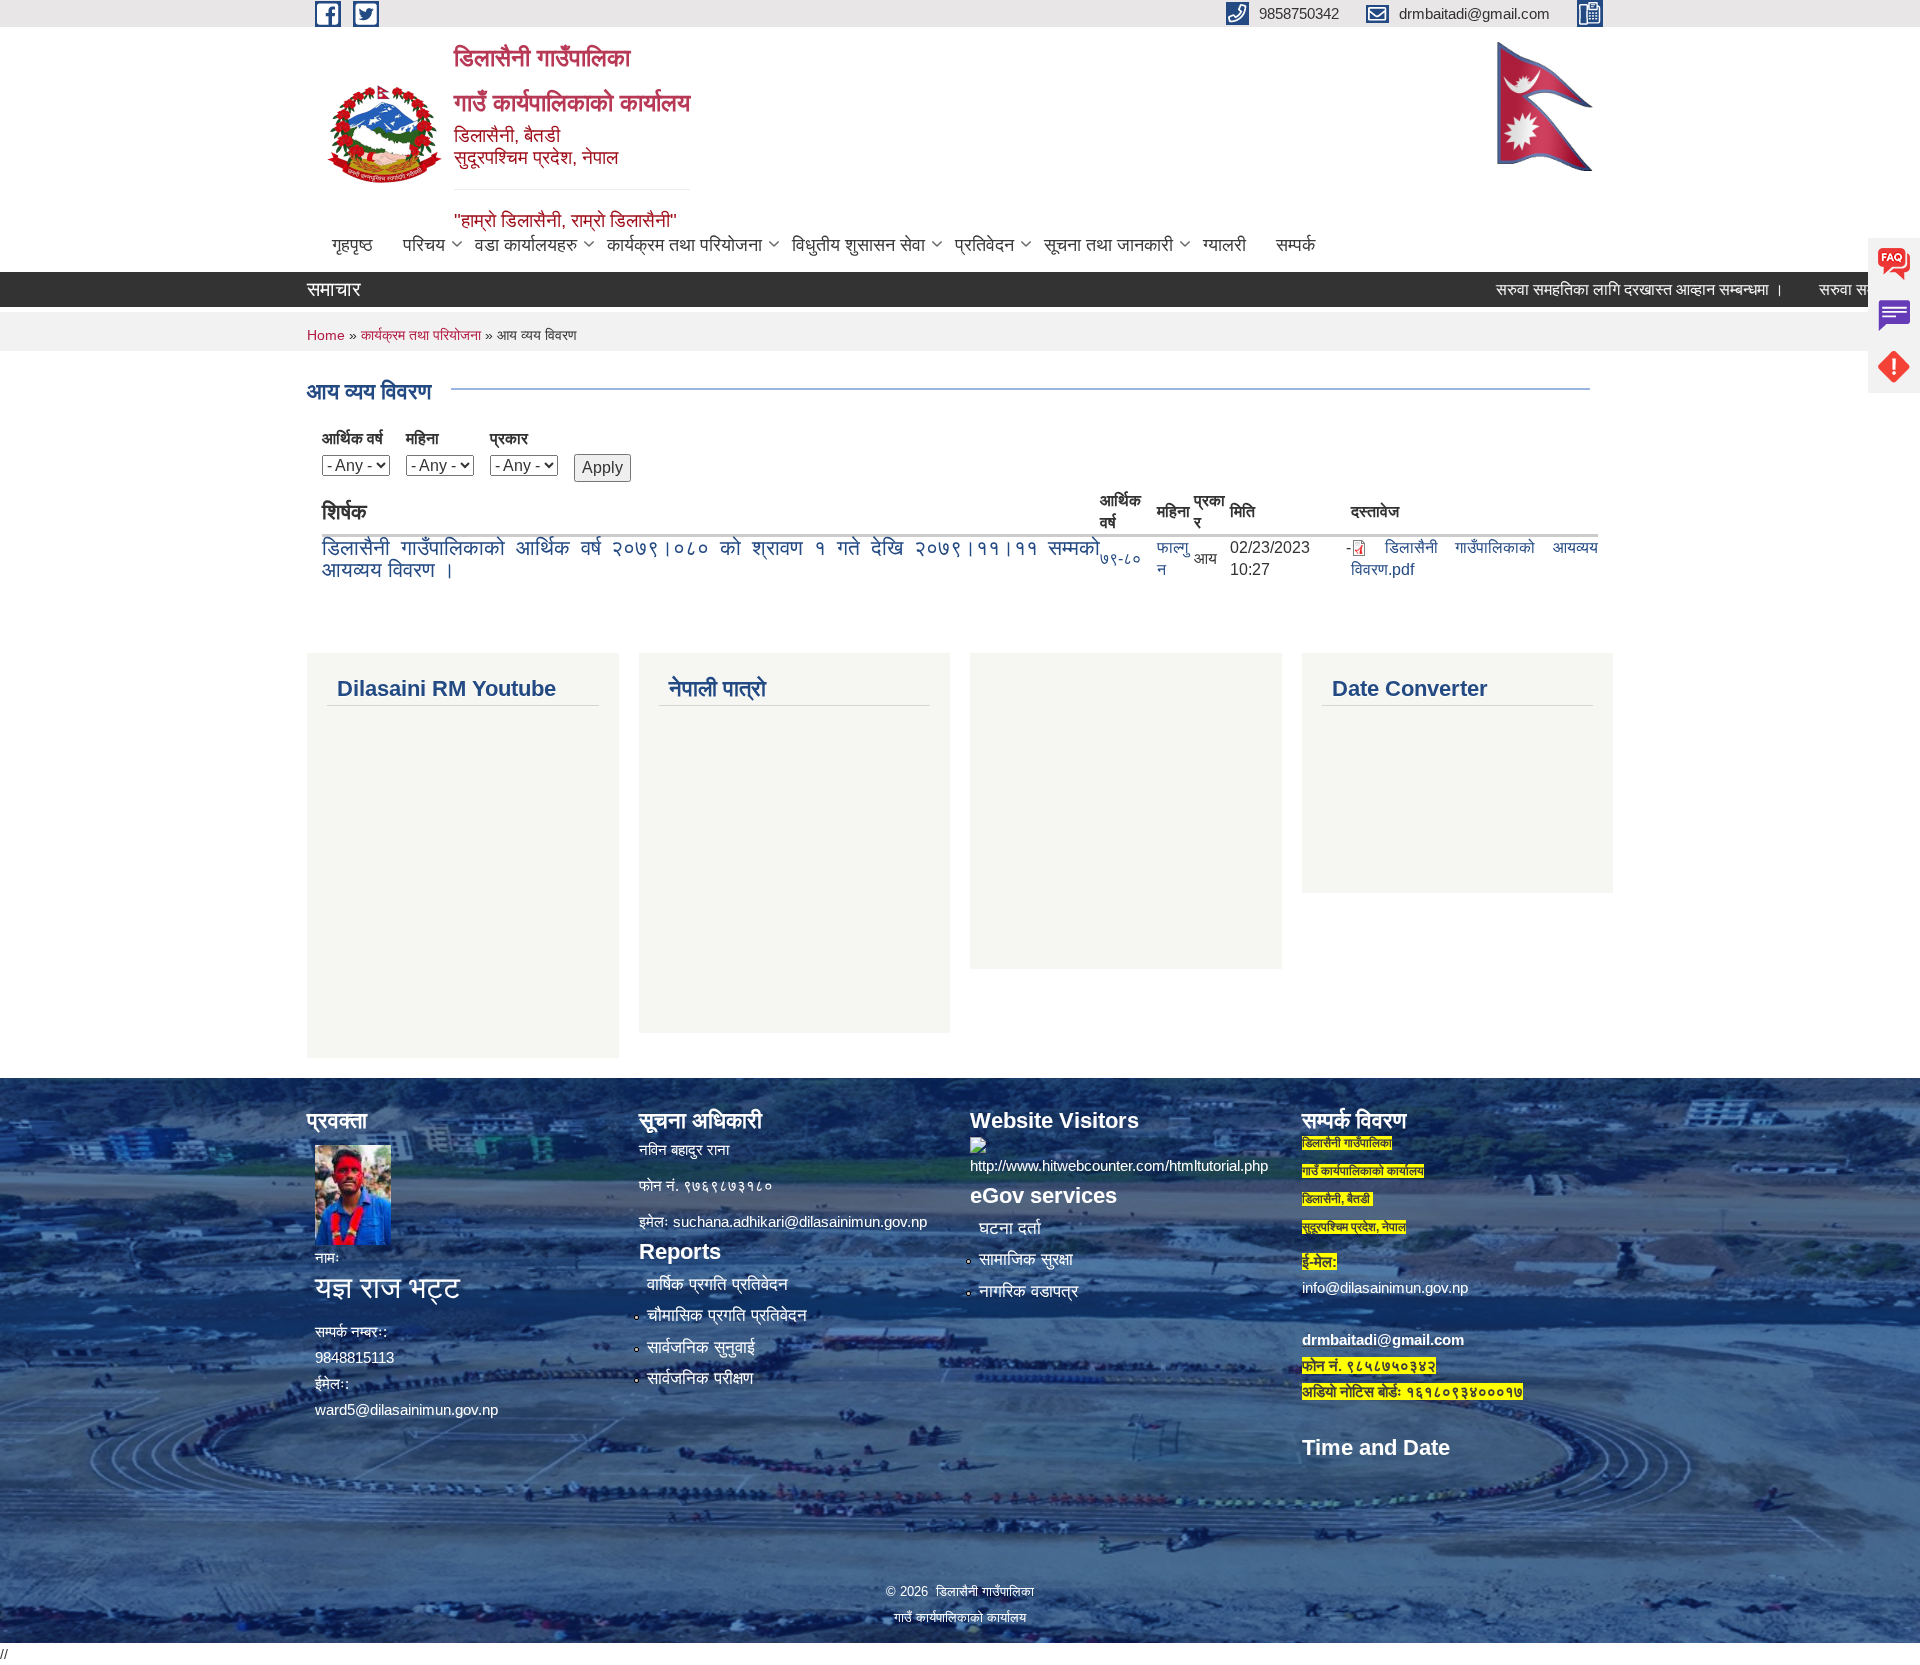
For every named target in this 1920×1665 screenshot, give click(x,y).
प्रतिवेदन (984, 245)
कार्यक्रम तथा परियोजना (684, 245)
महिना (422, 438)
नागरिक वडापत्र (1028, 1291)
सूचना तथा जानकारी (1108, 245)
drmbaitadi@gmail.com (1383, 1339)
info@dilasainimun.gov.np (1385, 1287)
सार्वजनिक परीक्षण (700, 1378)
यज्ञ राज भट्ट (387, 1287)
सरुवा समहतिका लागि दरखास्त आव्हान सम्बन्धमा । (1589, 289)
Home (326, 335)
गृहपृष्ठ (352, 245)
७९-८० (1120, 558)
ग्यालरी (1224, 245)
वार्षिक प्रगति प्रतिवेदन (717, 1284)
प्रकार (509, 438)
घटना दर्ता (1010, 1228)
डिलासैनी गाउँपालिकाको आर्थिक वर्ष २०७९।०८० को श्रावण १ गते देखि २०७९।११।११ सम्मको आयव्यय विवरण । (711, 558)
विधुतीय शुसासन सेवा (858, 245)
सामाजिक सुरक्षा (1026, 1259)
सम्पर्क (1295, 245)
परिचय (424, 245)
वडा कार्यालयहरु (526, 245)
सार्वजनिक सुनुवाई (701, 1347)
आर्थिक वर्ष (352, 438)
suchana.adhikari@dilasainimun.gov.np (800, 1221)
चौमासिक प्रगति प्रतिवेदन (727, 1315)
